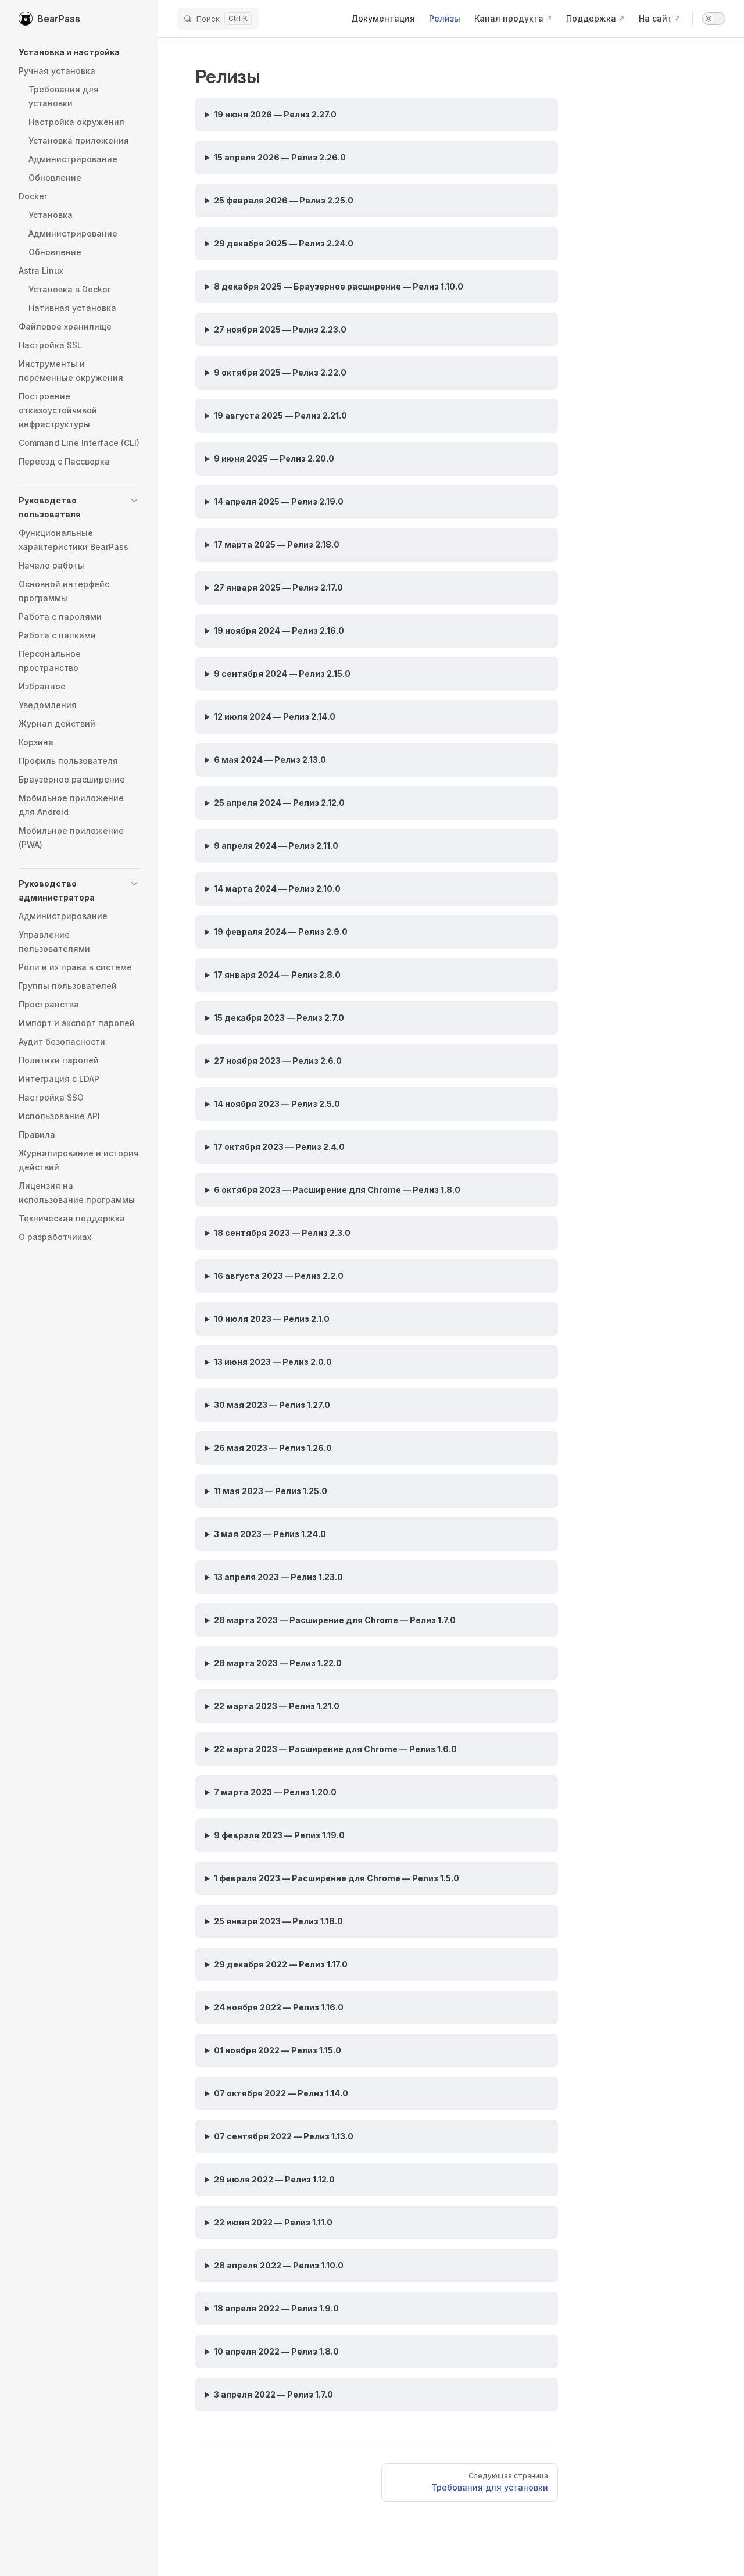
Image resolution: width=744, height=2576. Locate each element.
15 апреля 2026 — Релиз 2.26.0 (280, 157)
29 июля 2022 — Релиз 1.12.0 (274, 2179)
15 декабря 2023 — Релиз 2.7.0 (279, 1018)
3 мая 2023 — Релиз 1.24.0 (270, 1534)
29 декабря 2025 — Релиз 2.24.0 (284, 243)
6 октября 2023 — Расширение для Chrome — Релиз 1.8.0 (337, 1190)
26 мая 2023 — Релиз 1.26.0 (273, 1448)
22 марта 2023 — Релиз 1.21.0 (277, 1706)
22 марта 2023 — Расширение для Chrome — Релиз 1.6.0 (335, 1749)
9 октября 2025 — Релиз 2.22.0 (280, 372)
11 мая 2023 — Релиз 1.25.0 (271, 1491)
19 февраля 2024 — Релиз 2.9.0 (281, 932)
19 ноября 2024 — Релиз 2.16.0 (279, 630)
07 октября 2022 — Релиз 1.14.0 (281, 2093)
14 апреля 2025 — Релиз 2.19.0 (279, 501)
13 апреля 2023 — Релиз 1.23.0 (278, 1577)
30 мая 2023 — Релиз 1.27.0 (272, 1405)
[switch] (714, 19)
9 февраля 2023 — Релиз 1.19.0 (279, 1835)
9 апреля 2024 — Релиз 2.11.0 (276, 846)
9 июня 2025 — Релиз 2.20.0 (274, 458)
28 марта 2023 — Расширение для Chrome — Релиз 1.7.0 (335, 1620)
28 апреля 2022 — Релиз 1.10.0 (279, 2265)
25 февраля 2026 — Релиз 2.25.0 (284, 200)
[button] (79, 52)
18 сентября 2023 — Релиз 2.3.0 (282, 1233)
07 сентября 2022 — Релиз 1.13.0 (284, 2136)
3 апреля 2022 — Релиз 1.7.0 (273, 2394)
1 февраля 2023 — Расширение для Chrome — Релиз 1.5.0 (337, 1878)
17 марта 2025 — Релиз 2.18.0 (277, 544)
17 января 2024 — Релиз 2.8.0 (277, 975)
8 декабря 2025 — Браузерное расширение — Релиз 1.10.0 (339, 286)
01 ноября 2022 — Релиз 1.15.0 (278, 2050)
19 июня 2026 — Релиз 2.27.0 (275, 114)
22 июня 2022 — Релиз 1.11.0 (273, 2222)
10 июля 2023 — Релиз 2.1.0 (272, 1319)
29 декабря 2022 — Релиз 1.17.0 (281, 1964)
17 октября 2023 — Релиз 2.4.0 (279, 1147)
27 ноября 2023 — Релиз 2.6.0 (278, 1061)
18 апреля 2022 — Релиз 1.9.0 (276, 2308)
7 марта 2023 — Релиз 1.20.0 (275, 1792)
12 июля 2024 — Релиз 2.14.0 (275, 717)
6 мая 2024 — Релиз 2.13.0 (270, 760)
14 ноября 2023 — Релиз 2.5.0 (277, 1104)
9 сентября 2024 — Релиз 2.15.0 (282, 674)
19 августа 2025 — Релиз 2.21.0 (280, 415)
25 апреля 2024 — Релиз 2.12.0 (279, 803)
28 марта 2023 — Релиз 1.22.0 (278, 1663)
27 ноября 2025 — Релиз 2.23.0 (280, 329)
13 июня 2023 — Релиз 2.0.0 (273, 1362)
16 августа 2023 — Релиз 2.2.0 (279, 1276)
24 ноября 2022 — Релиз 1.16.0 (279, 2007)
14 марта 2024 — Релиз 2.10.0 (277, 889)
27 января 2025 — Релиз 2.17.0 (278, 587)
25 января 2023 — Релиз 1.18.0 (278, 1921)
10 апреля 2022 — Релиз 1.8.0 (276, 2351)
